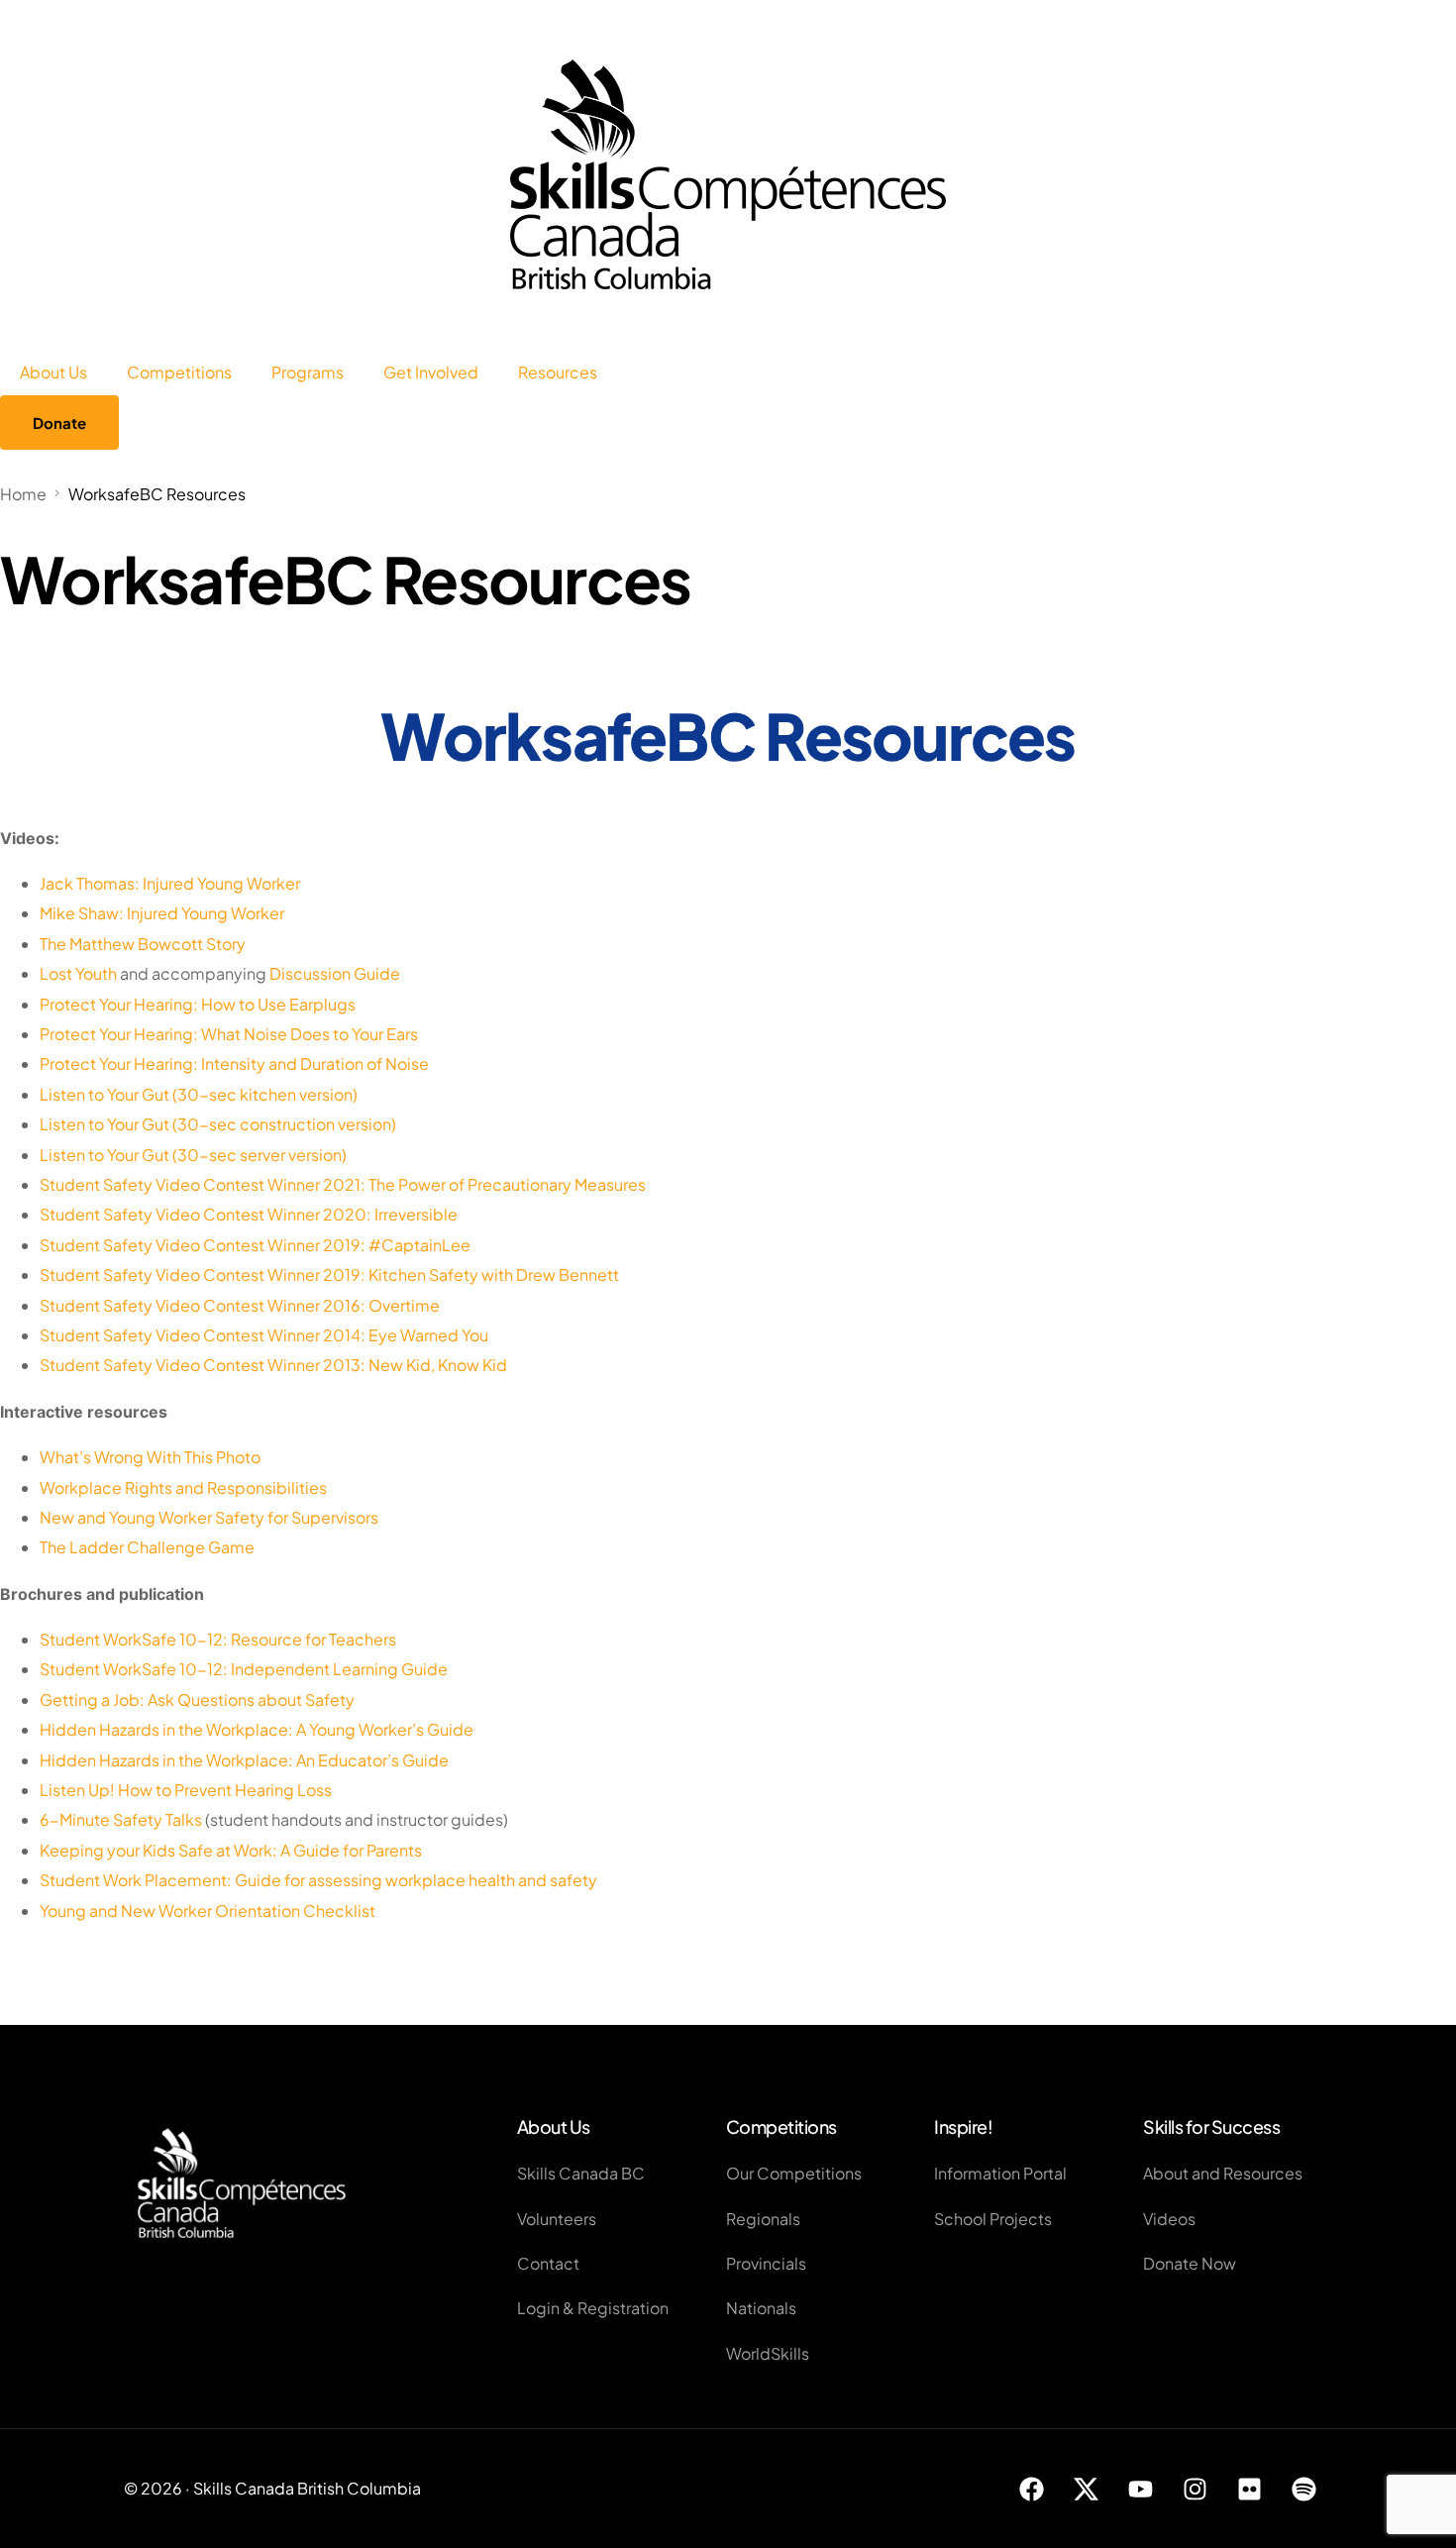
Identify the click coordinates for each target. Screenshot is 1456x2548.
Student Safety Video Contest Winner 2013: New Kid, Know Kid (273, 1365)
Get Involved (431, 372)
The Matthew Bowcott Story (143, 944)
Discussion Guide (335, 973)
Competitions (179, 372)
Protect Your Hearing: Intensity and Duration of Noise (234, 1063)
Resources (558, 372)
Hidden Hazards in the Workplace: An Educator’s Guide (244, 1760)
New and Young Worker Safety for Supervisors (209, 1517)
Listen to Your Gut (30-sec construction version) (218, 1124)
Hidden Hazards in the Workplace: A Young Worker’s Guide (257, 1729)
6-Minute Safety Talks (121, 1819)
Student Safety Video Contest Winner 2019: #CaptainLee (255, 1245)
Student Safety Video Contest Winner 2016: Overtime (240, 1305)
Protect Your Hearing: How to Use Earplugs (198, 1004)
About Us (53, 372)
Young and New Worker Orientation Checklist (208, 1911)
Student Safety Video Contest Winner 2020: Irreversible (249, 1214)
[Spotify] (1304, 2489)
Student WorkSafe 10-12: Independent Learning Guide (244, 1669)
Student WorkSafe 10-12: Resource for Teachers (218, 1639)
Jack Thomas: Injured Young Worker (170, 883)
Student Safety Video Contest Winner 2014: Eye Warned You (264, 1335)
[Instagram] (1196, 2489)
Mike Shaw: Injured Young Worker (162, 913)
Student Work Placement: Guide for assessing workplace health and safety (318, 1880)
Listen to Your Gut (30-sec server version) (193, 1155)
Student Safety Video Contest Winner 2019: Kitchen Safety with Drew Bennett (329, 1274)
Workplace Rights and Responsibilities (183, 1487)
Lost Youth (78, 973)
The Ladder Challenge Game (147, 1547)
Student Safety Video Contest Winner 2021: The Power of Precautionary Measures (343, 1184)
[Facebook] (1032, 2489)
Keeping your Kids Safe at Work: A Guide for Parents (231, 1850)
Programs (308, 372)
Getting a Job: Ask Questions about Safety (197, 1699)
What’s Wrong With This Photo (150, 1457)
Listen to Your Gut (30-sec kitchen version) (199, 1094)
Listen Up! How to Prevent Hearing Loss (186, 1790)
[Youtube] (1141, 2489)
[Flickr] (1250, 2489)
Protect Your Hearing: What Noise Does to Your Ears (229, 1034)
